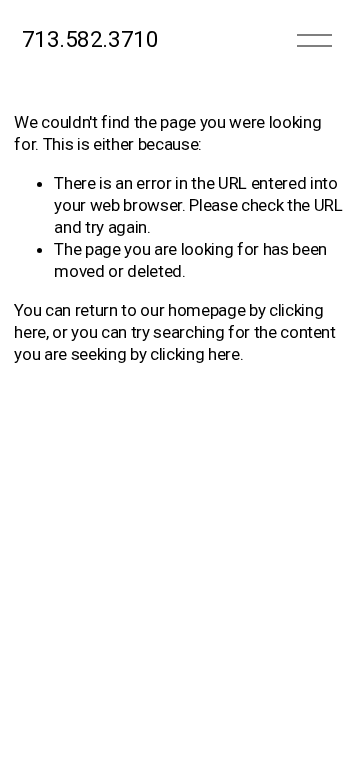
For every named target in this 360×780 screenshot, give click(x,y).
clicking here (195, 354)
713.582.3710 (90, 39)
